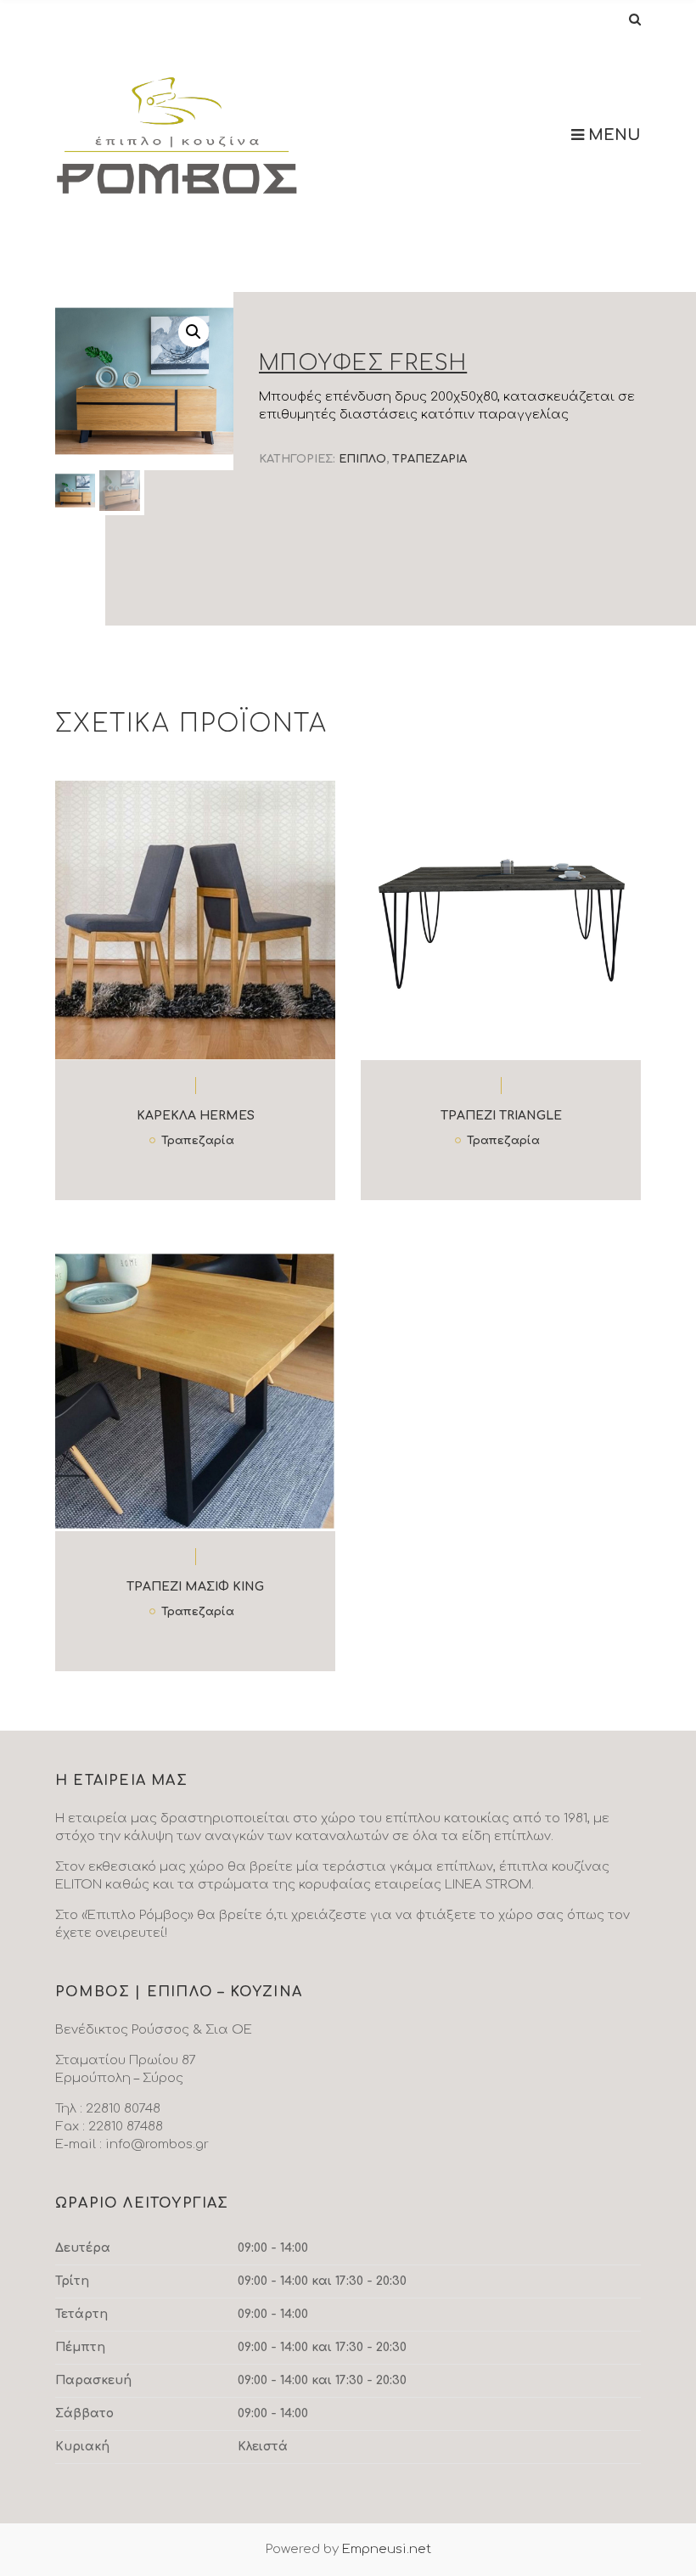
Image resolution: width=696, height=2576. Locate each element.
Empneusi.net (387, 2549)
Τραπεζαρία (429, 459)
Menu (612, 135)
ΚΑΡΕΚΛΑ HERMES (196, 1116)
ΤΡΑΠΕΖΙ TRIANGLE (501, 1116)
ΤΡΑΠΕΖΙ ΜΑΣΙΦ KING (195, 1587)
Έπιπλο (362, 459)
